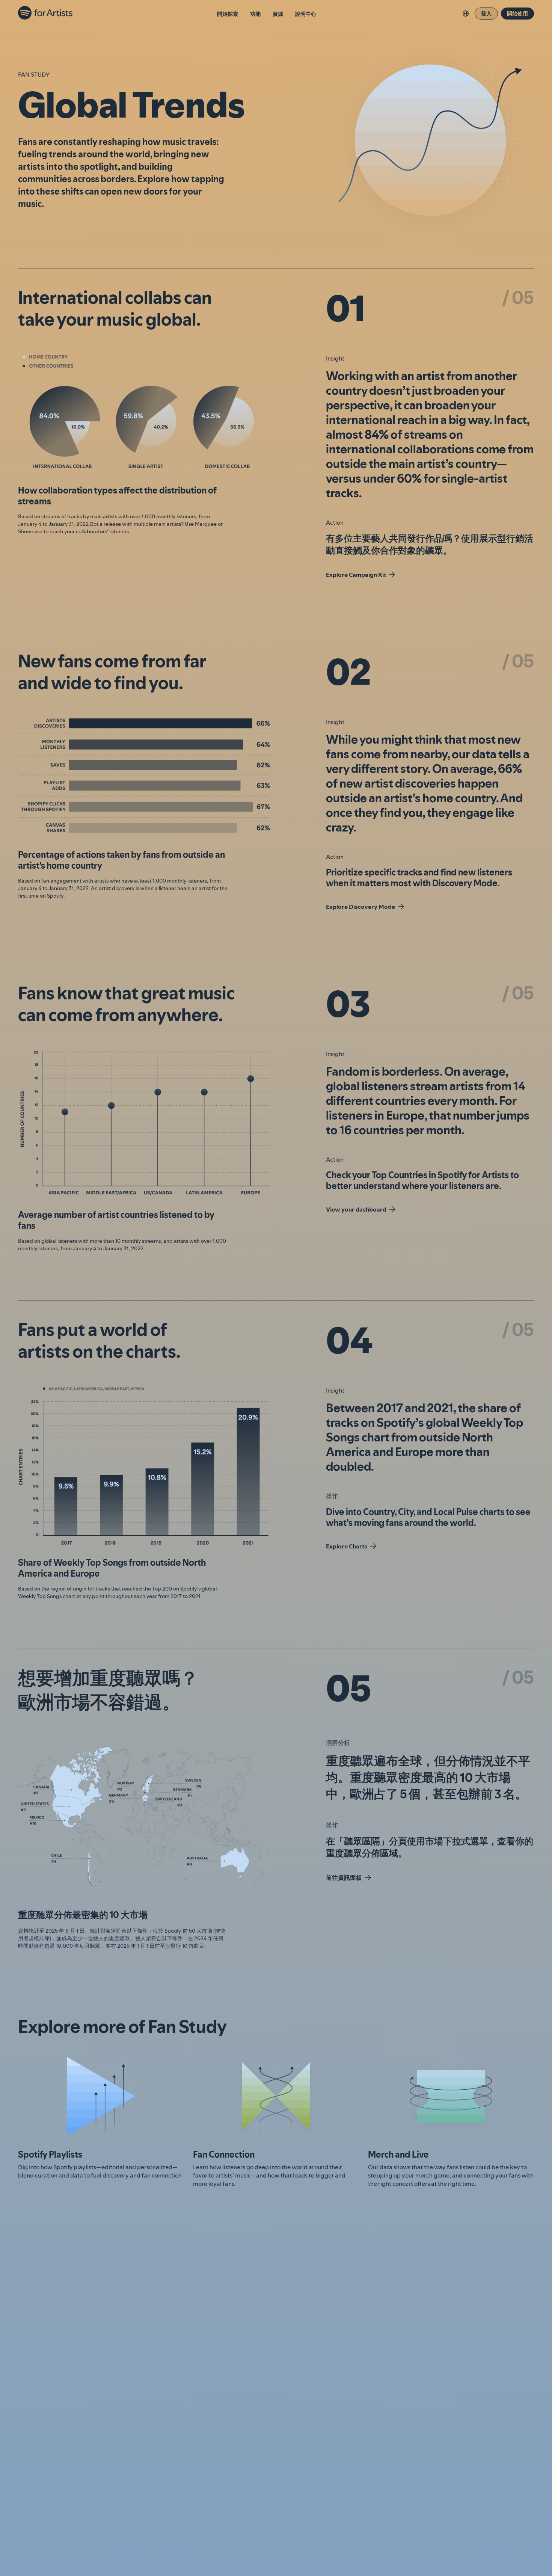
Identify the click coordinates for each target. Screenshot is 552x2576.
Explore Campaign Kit (356, 575)
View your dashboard (356, 1209)
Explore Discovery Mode (360, 907)
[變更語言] (466, 14)
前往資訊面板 (344, 1877)
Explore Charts (347, 1546)
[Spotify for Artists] (46, 14)
